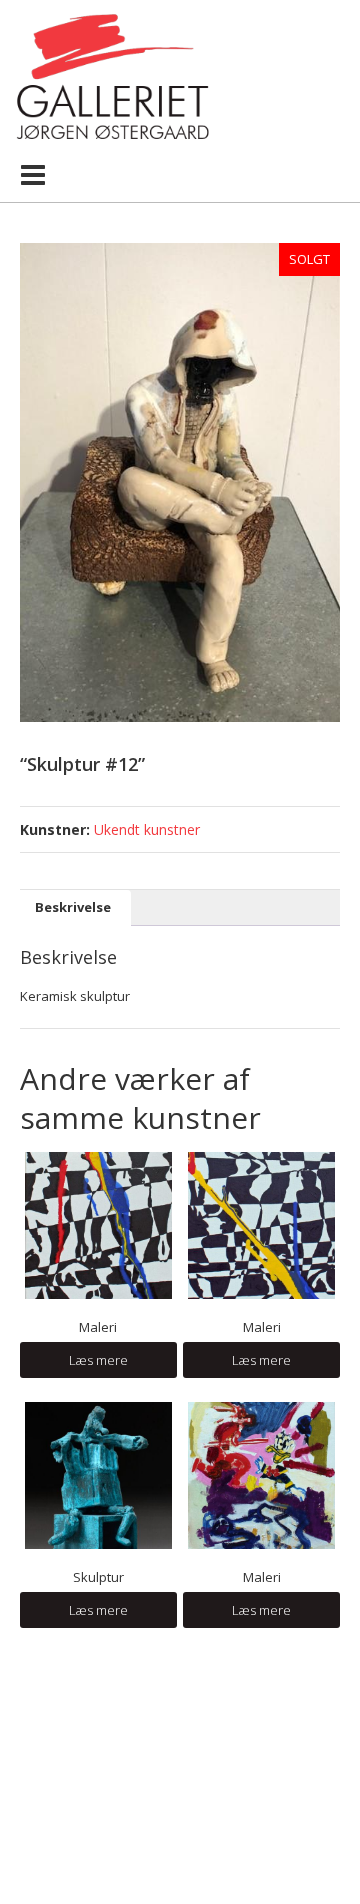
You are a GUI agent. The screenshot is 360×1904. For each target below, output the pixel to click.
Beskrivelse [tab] (73, 907)
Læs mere (98, 1360)
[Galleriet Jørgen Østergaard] (112, 75)
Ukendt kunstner (147, 829)
